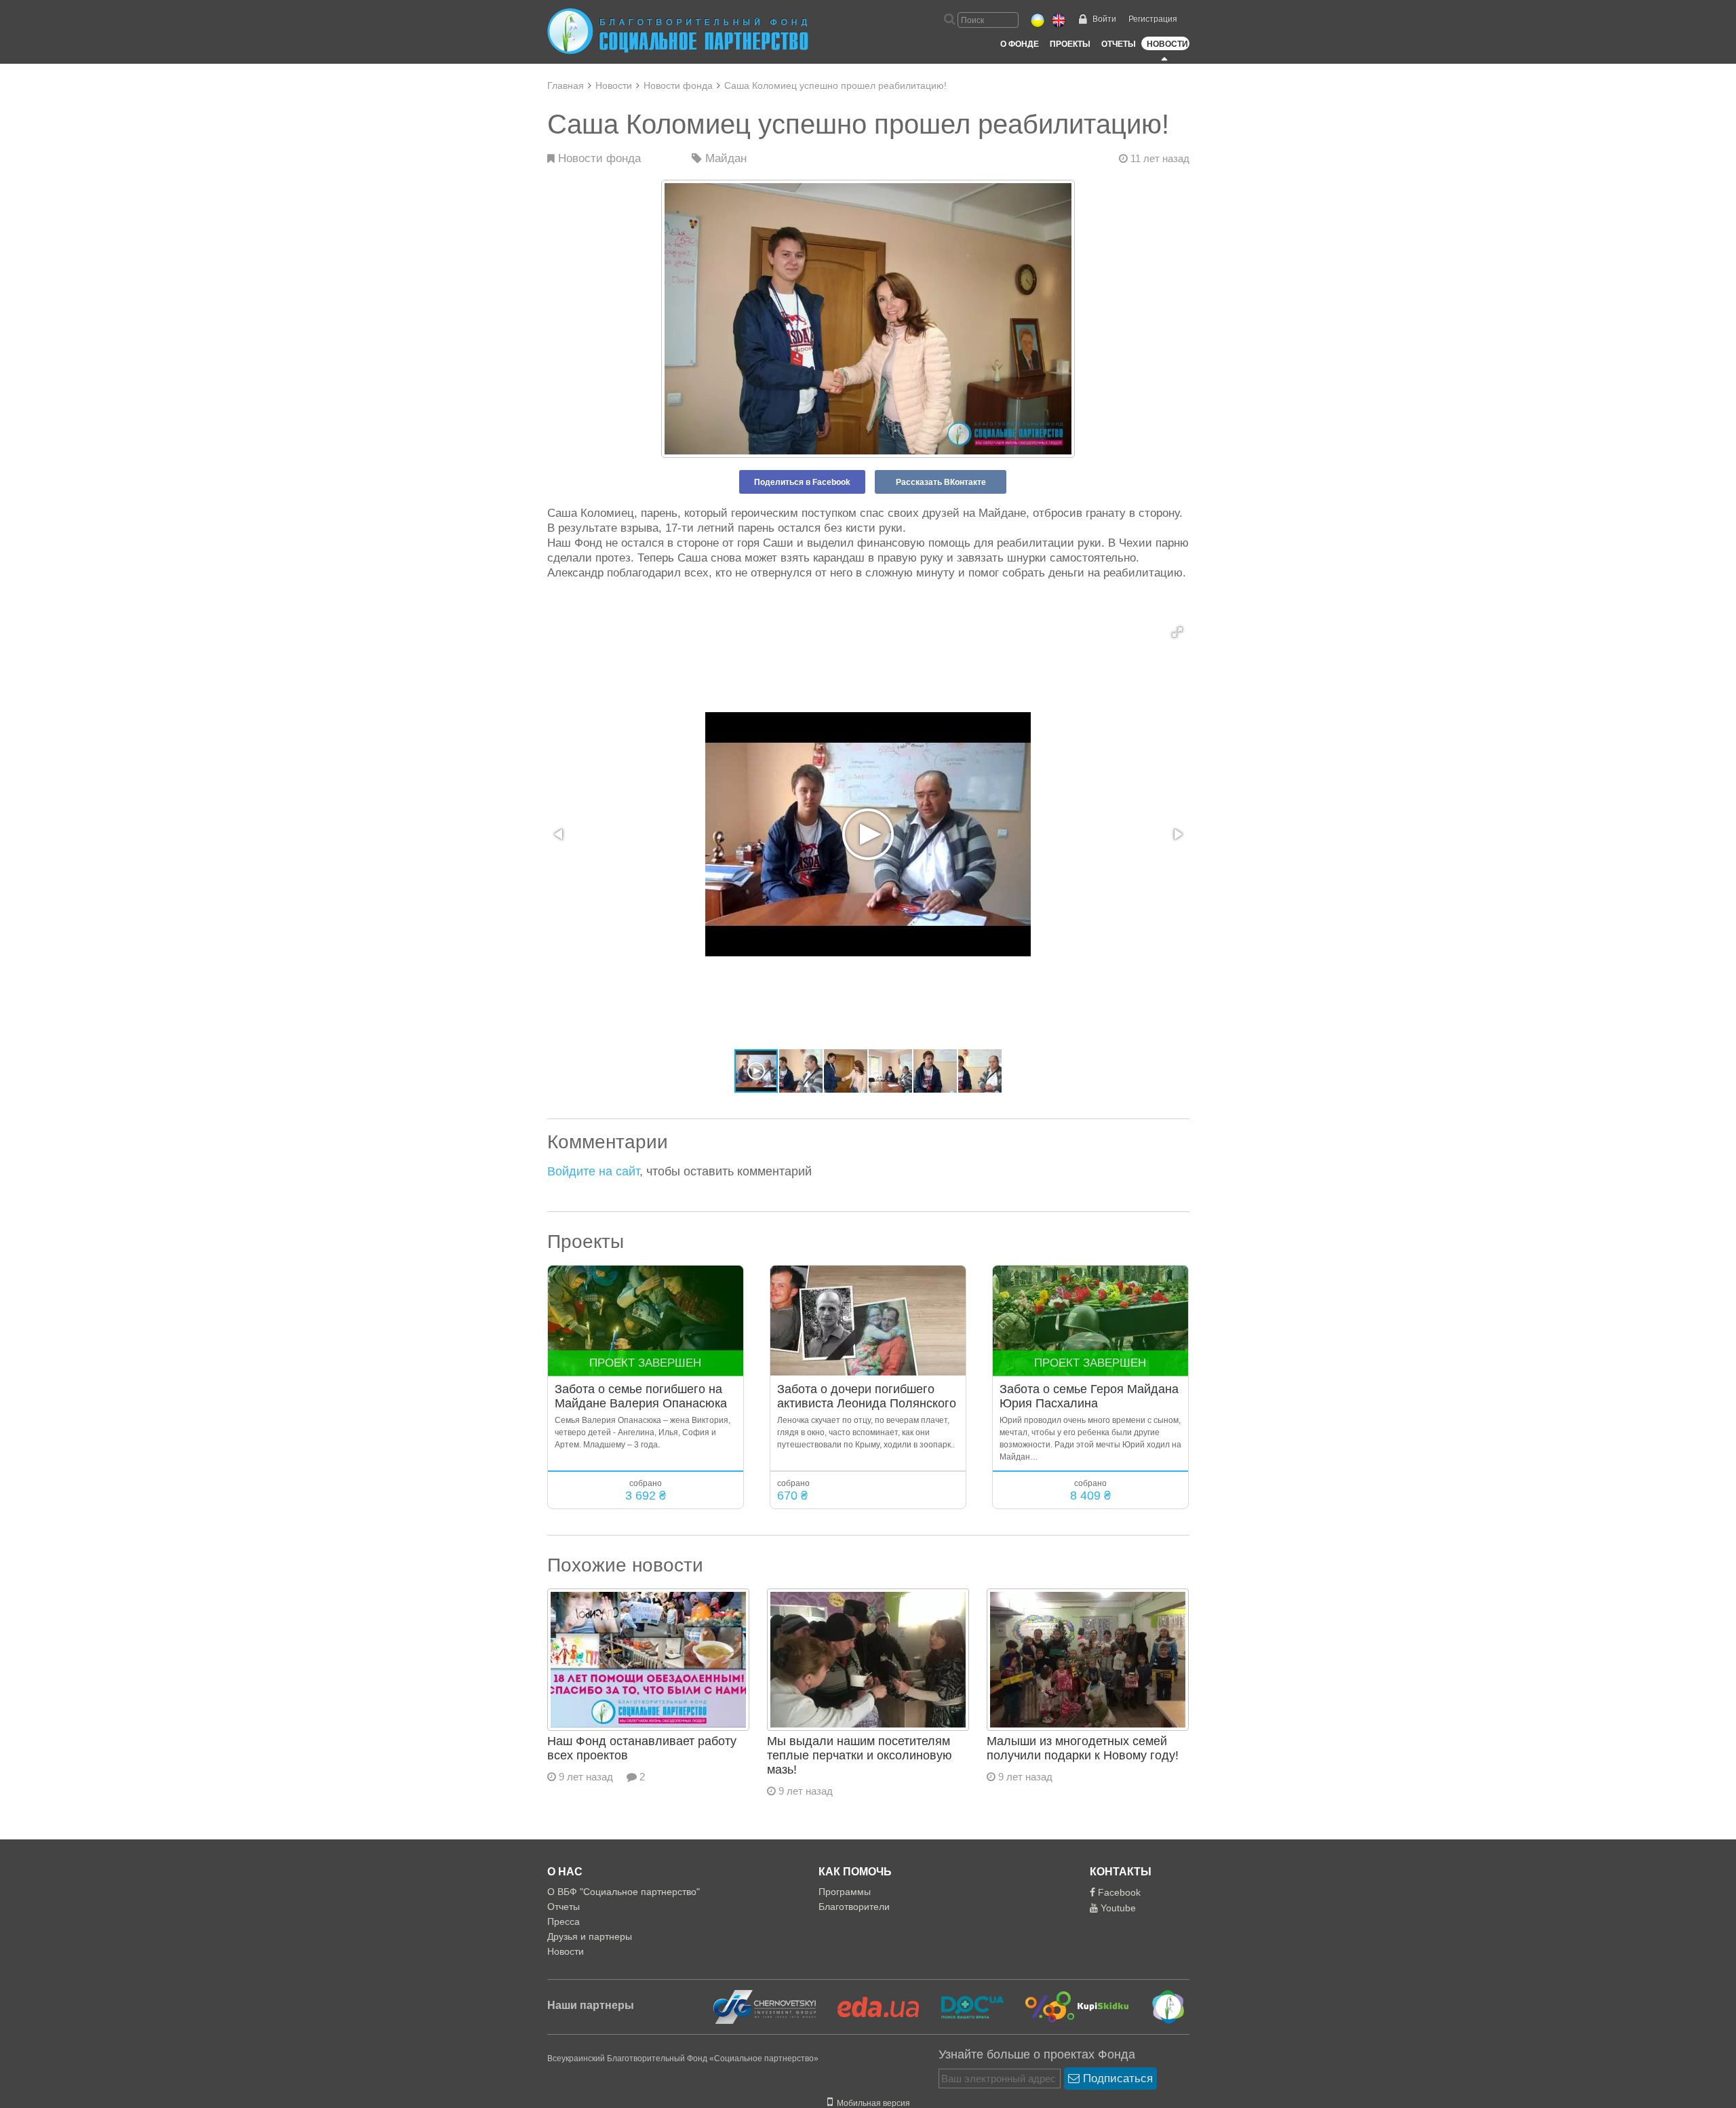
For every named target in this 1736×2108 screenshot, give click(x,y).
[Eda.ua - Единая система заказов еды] (870, 2006)
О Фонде (1020, 44)
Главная (566, 85)
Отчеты (1119, 44)
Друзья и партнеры (590, 1936)
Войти (1104, 19)
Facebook (1118, 1892)
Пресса (564, 1921)
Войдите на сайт (593, 1171)
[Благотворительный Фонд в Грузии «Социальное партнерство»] (1159, 2006)
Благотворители (854, 1907)
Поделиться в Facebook (802, 482)
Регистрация (1153, 19)
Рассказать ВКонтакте (941, 482)
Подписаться (1116, 2078)
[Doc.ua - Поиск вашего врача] (964, 2006)
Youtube (1117, 1908)
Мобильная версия (871, 2103)
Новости (1167, 44)
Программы (845, 1892)
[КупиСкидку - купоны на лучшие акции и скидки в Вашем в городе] (1069, 2006)
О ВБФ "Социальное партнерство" (624, 1892)
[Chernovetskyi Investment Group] (763, 2006)
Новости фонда (678, 85)
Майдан (724, 158)
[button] (1177, 632)
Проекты (1070, 44)
